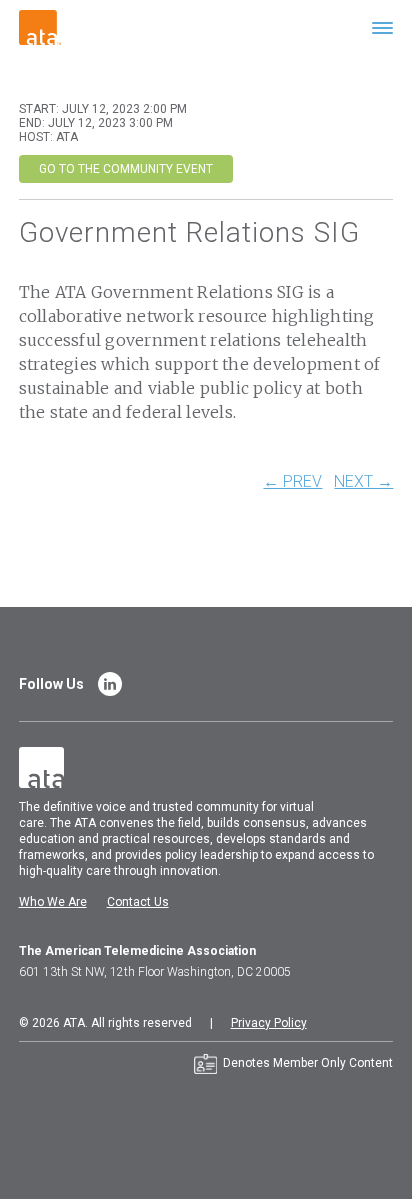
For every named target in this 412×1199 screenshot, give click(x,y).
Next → (363, 482)
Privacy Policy (269, 1023)
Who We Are (53, 902)
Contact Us (138, 902)
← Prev (292, 482)
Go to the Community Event (126, 169)
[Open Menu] (382, 27)
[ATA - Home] (40, 26)
